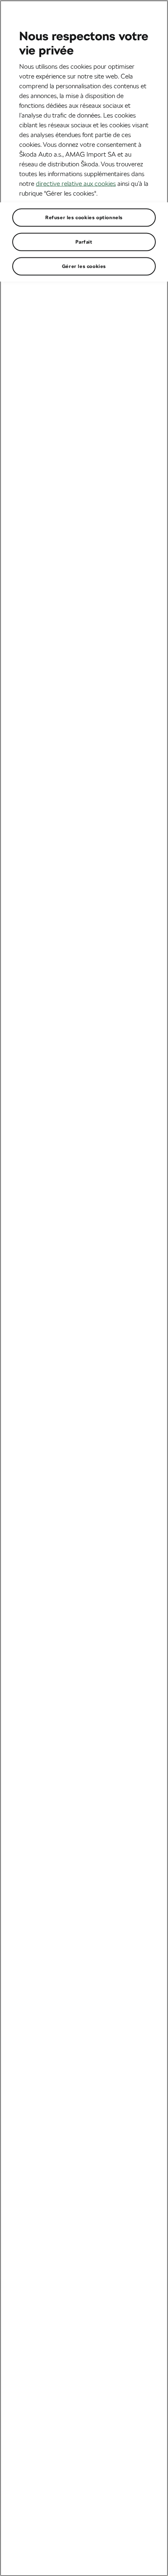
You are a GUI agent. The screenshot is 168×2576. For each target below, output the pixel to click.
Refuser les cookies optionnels (84, 217)
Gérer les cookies (84, 266)
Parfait (84, 242)
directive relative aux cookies (76, 183)
